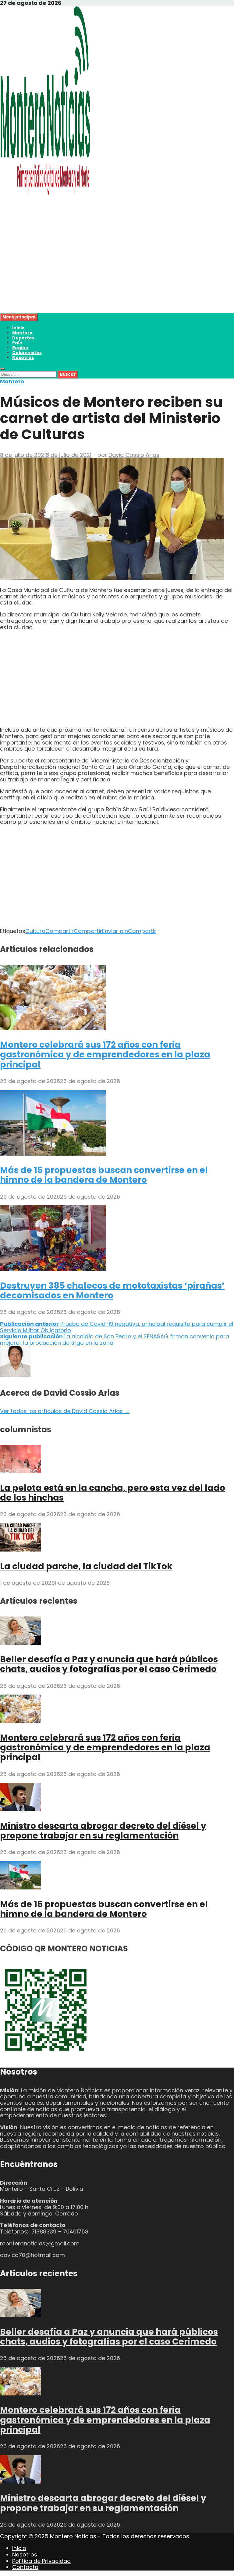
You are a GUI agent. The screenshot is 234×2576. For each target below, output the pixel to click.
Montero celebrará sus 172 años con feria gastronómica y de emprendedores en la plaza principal (105, 1055)
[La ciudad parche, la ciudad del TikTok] (21, 1550)
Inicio (18, 328)
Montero (22, 333)
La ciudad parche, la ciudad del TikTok (86, 1566)
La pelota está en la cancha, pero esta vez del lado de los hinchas (113, 1493)
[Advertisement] (117, 271)
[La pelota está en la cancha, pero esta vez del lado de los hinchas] (21, 1471)
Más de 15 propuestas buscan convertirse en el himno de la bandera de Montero (104, 1175)
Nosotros (23, 357)
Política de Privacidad (41, 2561)
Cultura (35, 931)
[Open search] (2, 369)
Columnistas (27, 353)
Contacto (25, 2567)
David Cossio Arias (134, 455)
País (17, 343)
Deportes (23, 338)
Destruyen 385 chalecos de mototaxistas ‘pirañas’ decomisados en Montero (112, 1291)
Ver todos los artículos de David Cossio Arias (65, 1411)
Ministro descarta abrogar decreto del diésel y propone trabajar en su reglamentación (103, 1831)
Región (20, 348)
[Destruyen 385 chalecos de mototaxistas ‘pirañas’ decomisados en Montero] (53, 1269)
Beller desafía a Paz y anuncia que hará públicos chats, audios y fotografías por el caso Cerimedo (109, 1664)
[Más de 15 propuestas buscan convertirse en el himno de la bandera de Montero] (53, 1154)
